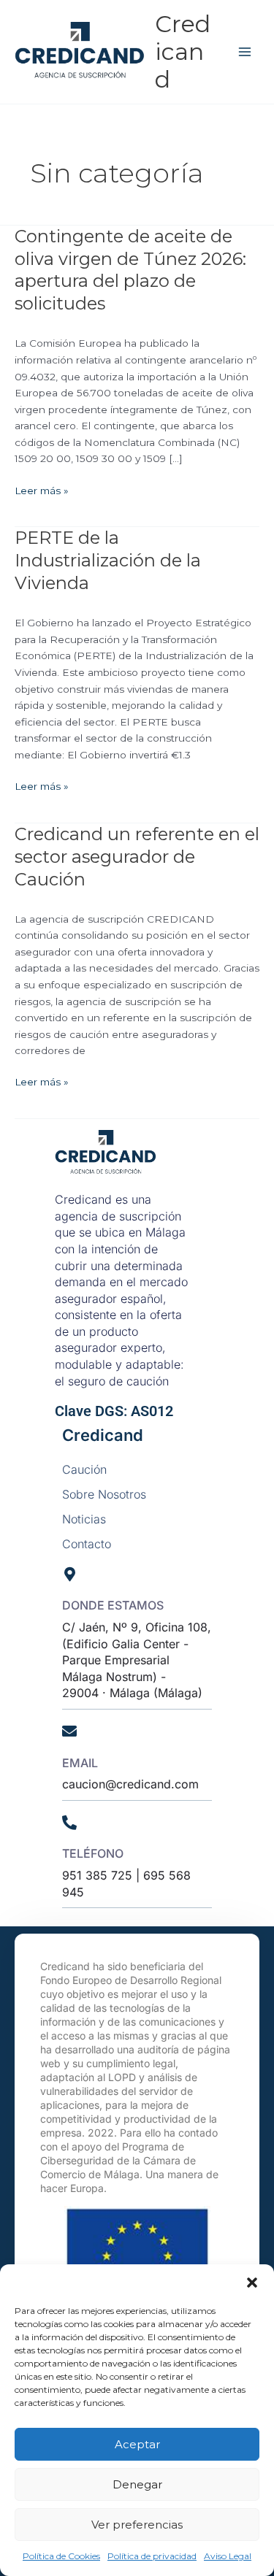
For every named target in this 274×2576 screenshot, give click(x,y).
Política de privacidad (152, 2556)
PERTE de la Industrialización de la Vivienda (108, 560)
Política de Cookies (61, 2556)
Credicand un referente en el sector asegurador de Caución (137, 857)
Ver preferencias (137, 2525)
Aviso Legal (228, 2556)
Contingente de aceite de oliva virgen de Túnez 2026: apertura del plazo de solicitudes (130, 270)
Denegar (137, 2484)
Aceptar (137, 2444)
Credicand (183, 52)
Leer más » (42, 489)
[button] (252, 2283)
